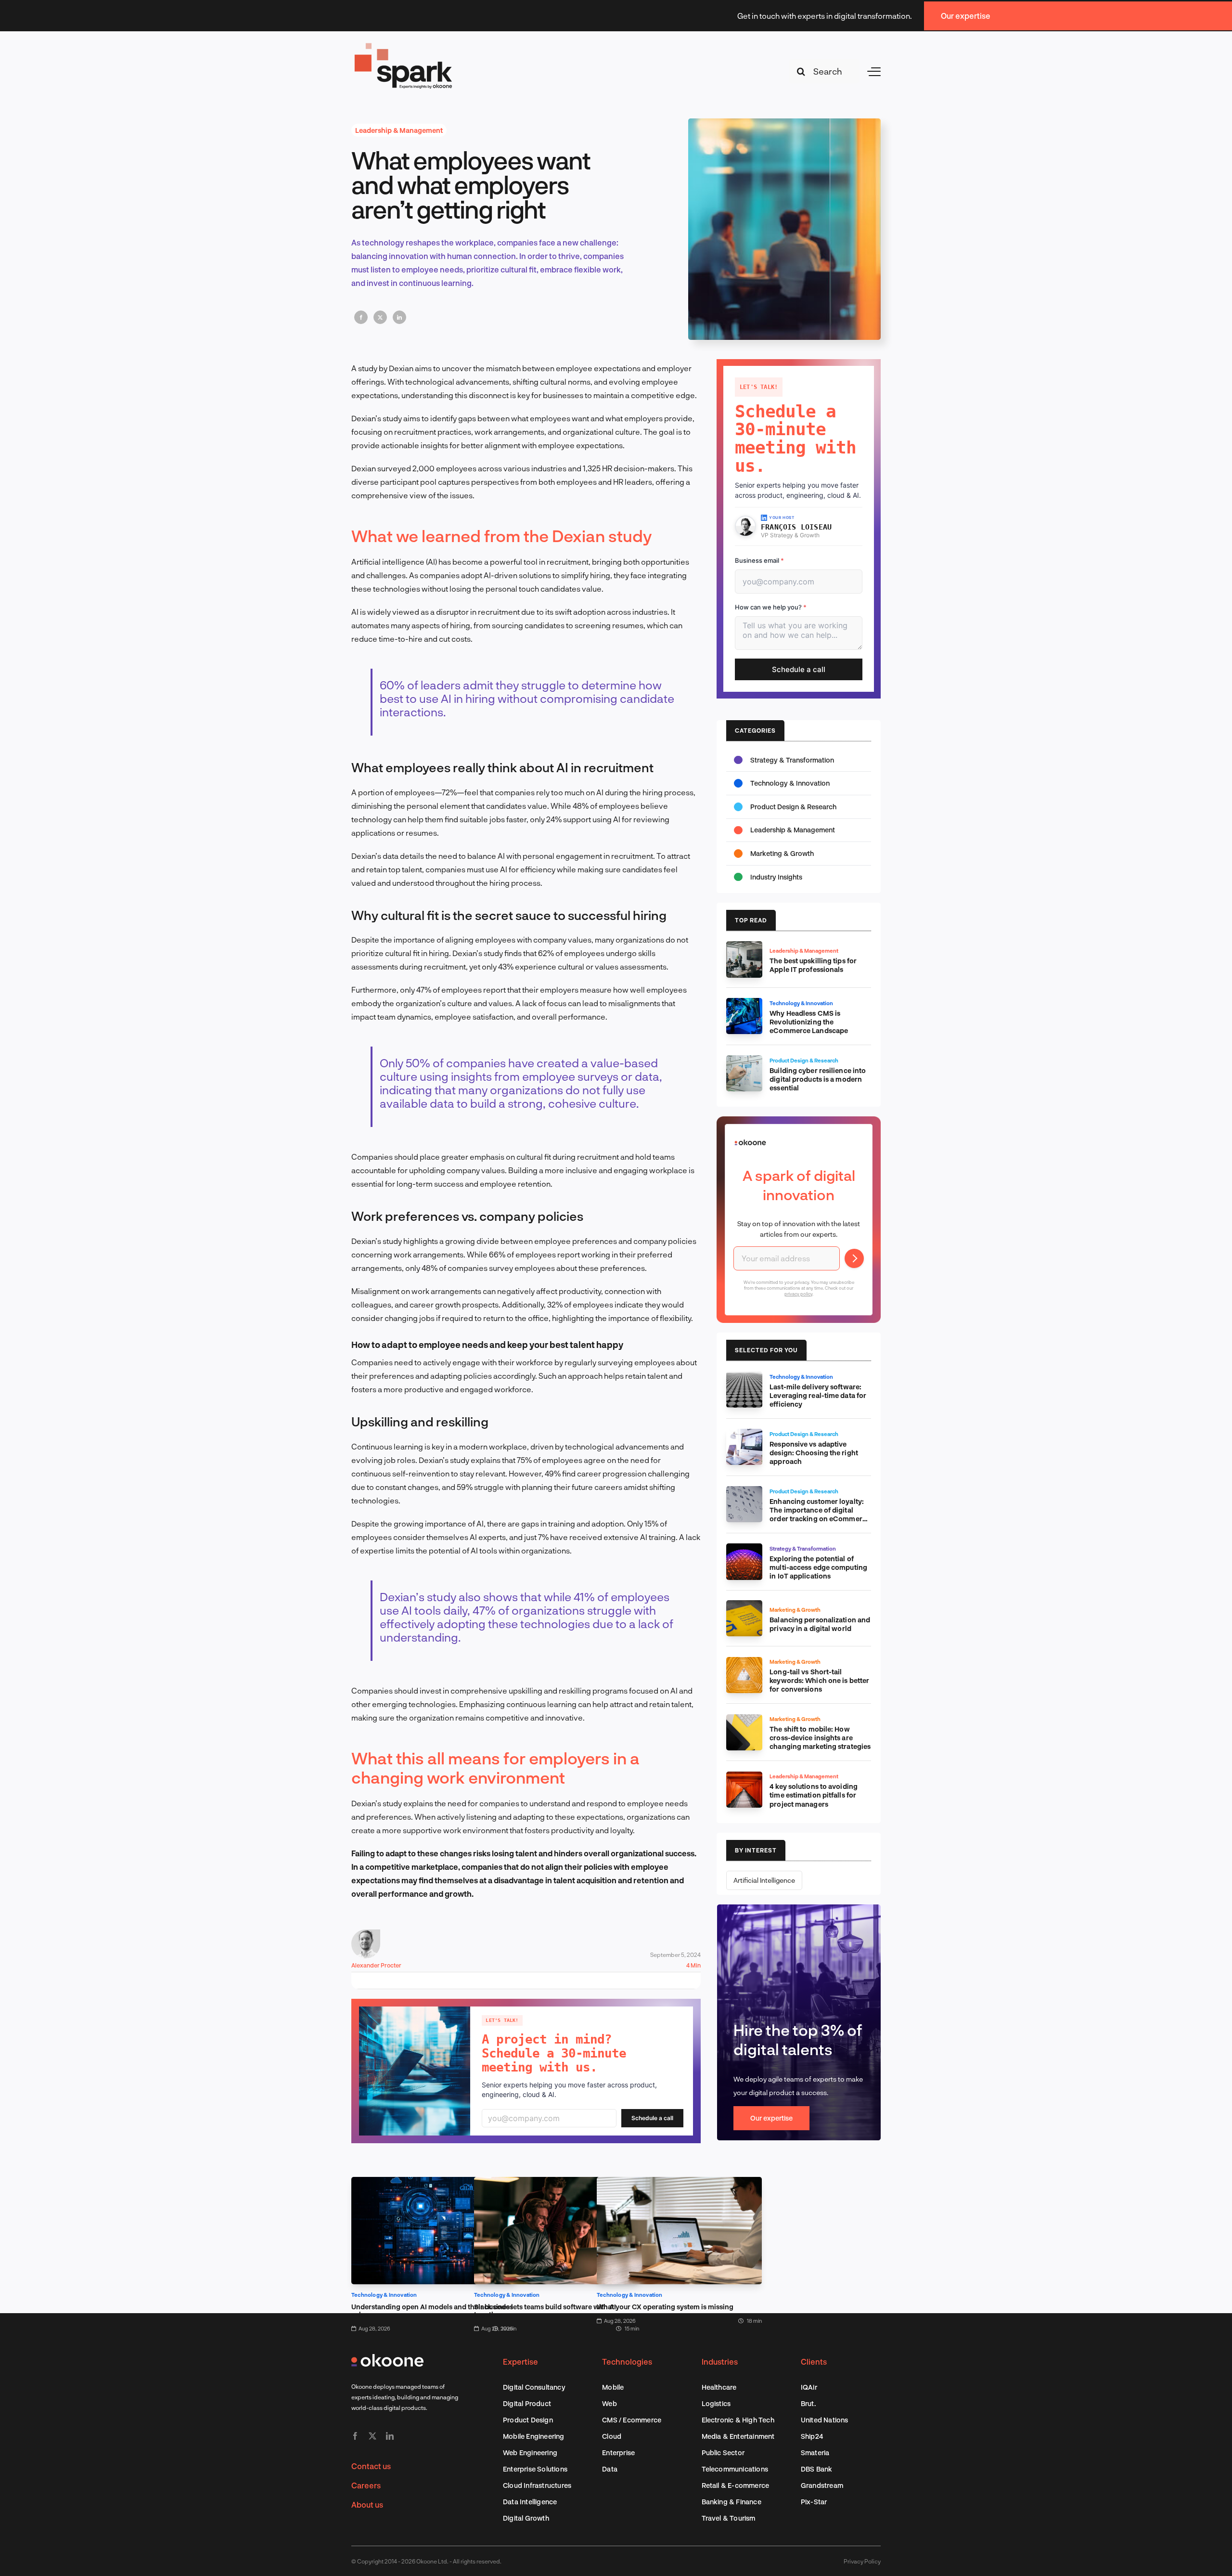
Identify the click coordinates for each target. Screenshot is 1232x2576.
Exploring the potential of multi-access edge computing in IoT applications (818, 1567)
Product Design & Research (793, 807)
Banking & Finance (731, 2502)
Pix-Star (814, 2502)
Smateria (815, 2453)
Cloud (612, 2436)
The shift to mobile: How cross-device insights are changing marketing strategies (820, 1738)
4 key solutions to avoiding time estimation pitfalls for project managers (814, 1795)
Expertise (520, 2362)
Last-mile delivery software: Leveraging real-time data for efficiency (818, 1395)
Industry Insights (776, 877)
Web (610, 2403)
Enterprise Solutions (535, 2469)
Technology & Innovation (384, 2295)
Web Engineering (530, 2453)
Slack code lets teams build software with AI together (545, 2311)
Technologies (627, 2362)
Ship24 (812, 2436)
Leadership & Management (399, 130)
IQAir (809, 2387)
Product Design (528, 2420)
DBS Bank (817, 2469)
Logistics (716, 2403)
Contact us (371, 2466)
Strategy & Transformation (792, 760)
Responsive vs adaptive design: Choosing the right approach (814, 1453)
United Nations (825, 2420)
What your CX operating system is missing (665, 2307)
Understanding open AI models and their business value (432, 2311)
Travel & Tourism (729, 2518)
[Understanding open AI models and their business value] (434, 2183)
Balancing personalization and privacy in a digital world (820, 1624)
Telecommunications (735, 2469)
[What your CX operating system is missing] (679, 2183)
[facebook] (355, 2436)
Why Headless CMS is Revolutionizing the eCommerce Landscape (809, 1022)
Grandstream (822, 2485)
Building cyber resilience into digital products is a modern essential (818, 1079)
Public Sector (723, 2453)
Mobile (613, 2387)
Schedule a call (652, 2118)
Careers (366, 2485)
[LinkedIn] (399, 317)
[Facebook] (361, 317)
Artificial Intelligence (764, 1880)
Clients (814, 2362)
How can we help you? (771, 607)
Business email (759, 560)
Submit (854, 1258)
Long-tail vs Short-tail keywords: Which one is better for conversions (819, 1680)
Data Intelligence (530, 2502)
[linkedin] (390, 2436)
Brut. (808, 2403)
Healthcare (719, 2387)
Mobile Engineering (534, 2436)
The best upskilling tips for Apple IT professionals (813, 965)
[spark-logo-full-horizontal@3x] (404, 45)
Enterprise (618, 2453)
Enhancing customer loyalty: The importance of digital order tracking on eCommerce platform (820, 1514)
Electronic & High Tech (738, 2420)
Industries (720, 2362)
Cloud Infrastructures (537, 2485)
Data (610, 2469)
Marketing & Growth (782, 853)
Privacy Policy (862, 2561)
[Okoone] (387, 2358)
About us (367, 2505)
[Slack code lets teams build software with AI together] (557, 2183)
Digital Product (527, 2403)
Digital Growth (526, 2518)
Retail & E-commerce (736, 2485)
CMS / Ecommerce (632, 2420)
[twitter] (372, 2436)
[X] (380, 317)
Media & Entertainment (738, 2436)
